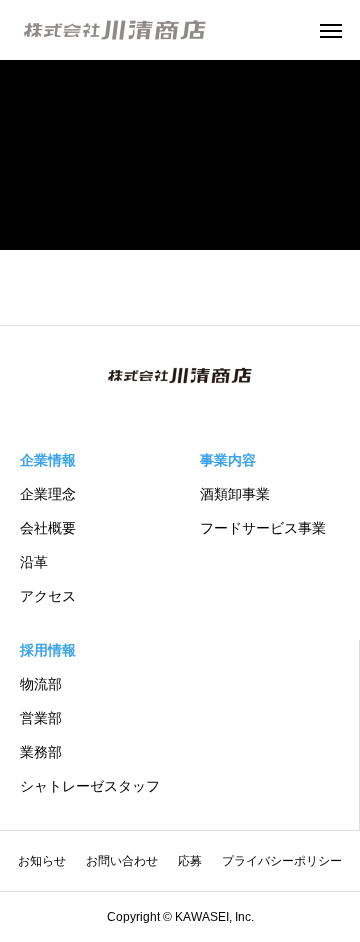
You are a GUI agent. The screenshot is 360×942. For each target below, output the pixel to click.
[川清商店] (115, 30)
